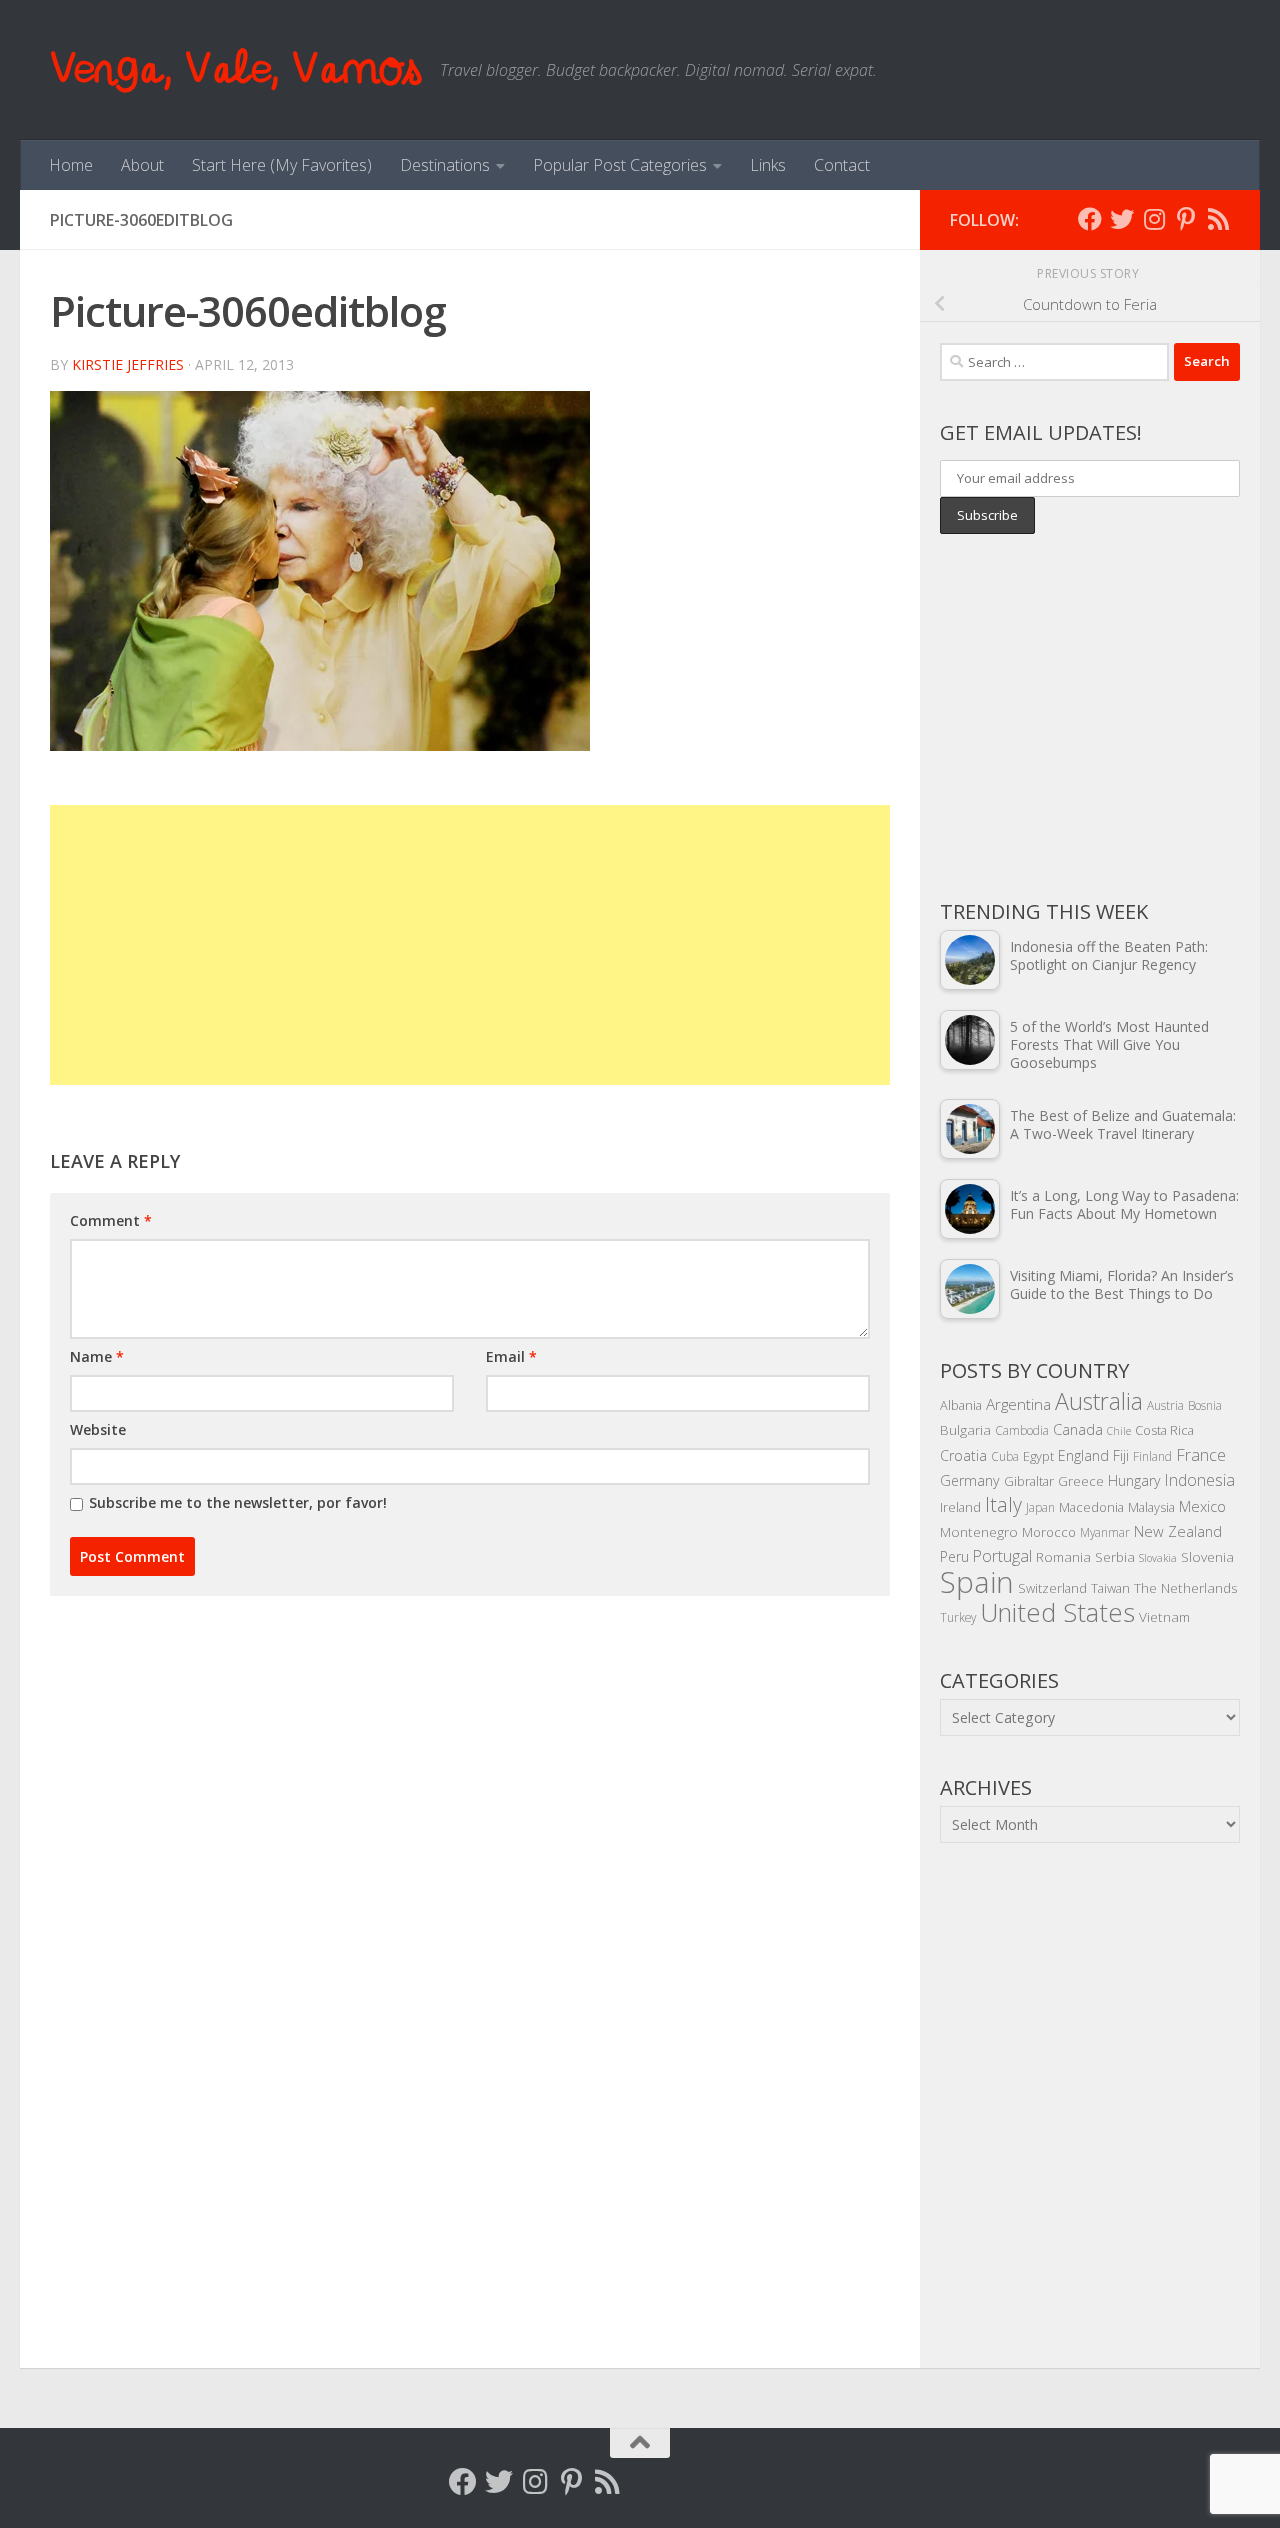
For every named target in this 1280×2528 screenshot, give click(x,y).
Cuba (1005, 1456)
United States (1057, 1612)
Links (768, 165)
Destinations (445, 165)
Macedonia (1091, 1507)
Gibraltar (1029, 1481)
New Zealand (1178, 1531)
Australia (1099, 1401)
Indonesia (1200, 1480)
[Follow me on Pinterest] (1186, 219)
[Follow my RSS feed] (1218, 219)
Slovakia (1158, 1558)
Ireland (960, 1507)
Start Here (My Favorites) (282, 165)
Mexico (1202, 1506)
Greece (1081, 1481)
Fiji (1121, 1455)
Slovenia (1207, 1556)
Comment (111, 1220)
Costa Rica (1164, 1430)
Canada (1078, 1429)
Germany (970, 1480)
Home (71, 165)
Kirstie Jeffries (128, 364)
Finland (1152, 1456)
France (1201, 1455)
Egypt (1038, 1456)
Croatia (963, 1455)
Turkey (958, 1617)
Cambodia (1022, 1430)
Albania (961, 1405)
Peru (954, 1556)
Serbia (1115, 1556)
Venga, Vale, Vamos (235, 69)
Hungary (1134, 1480)
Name (97, 1356)
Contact (842, 165)
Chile (1119, 1431)
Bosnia (1205, 1405)
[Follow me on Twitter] (1122, 219)
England (1083, 1455)
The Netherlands (1186, 1587)
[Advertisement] (470, 945)
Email (511, 1356)
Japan (1040, 1507)
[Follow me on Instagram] (1154, 219)
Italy (1003, 1504)
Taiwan (1110, 1588)
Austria (1165, 1405)
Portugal (1002, 1556)
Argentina (1018, 1404)
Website (98, 1429)
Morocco (1049, 1532)
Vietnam (1164, 1616)
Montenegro (979, 1531)
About (142, 165)
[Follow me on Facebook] (1090, 219)
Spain (977, 1582)
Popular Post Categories (620, 165)
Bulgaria (965, 1429)
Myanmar (1105, 1532)
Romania (1063, 1556)
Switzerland (1052, 1588)
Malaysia (1151, 1507)
